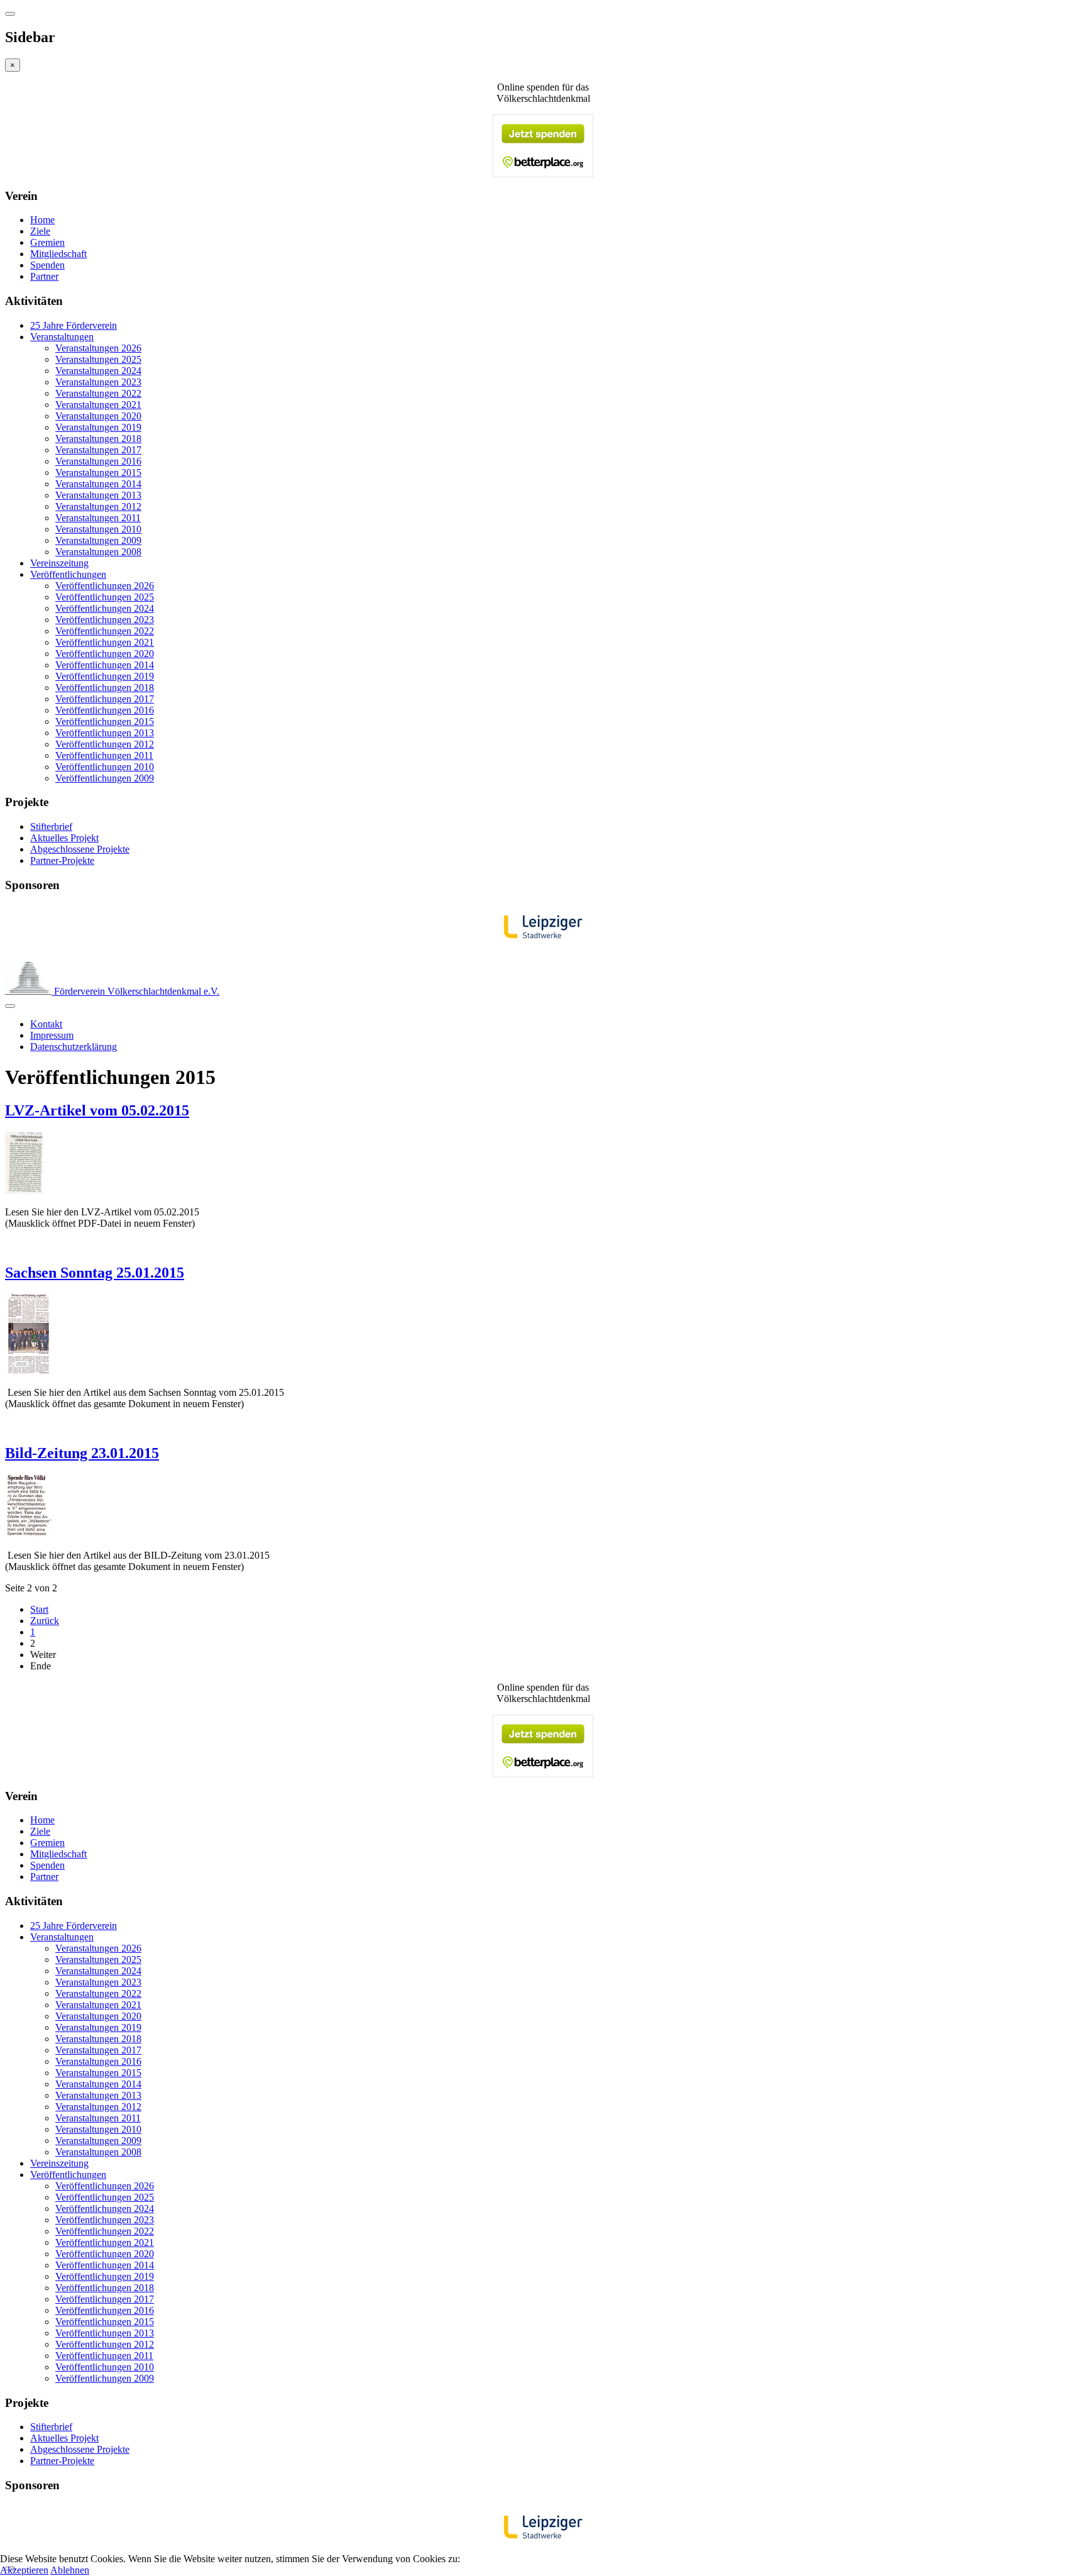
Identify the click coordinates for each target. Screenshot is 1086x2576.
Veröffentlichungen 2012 (105, 744)
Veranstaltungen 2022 (98, 393)
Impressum (52, 1035)
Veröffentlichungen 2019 (105, 676)
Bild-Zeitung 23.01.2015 (82, 1453)
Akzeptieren (24, 2570)
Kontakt (46, 1024)
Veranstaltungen (62, 337)
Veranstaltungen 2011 (98, 518)
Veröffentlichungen (68, 574)
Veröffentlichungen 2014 (105, 665)
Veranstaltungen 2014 (98, 484)
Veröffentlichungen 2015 (105, 721)
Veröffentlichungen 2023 (105, 620)
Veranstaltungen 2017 (98, 450)
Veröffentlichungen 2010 (105, 767)
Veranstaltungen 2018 (98, 439)
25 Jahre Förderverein (74, 325)
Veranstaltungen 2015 (98, 473)
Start (39, 1609)
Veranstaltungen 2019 (98, 427)
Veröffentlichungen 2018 (105, 688)
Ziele (40, 231)
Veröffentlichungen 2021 (105, 642)
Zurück (45, 1621)
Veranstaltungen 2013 (98, 495)
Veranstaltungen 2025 (98, 359)
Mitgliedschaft (58, 254)
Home (42, 220)
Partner (44, 276)
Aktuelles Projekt (64, 838)
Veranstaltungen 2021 (98, 405)
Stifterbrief (51, 826)
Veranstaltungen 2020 (98, 416)
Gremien (47, 242)
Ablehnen (70, 2570)
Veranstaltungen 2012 (98, 506)
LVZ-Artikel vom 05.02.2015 (97, 1110)
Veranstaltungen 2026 (98, 348)
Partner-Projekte (62, 860)
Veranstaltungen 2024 (98, 371)
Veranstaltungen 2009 (98, 540)
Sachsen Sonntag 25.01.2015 (95, 1273)
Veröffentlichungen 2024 (105, 608)
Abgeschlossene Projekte (80, 849)
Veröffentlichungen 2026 (105, 586)
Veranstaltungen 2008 (98, 552)
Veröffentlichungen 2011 (104, 755)
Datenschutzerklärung (74, 1047)
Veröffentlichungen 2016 (105, 710)
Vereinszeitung (59, 563)
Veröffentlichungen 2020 (105, 654)
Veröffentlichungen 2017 (105, 699)
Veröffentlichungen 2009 (105, 778)
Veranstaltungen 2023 (98, 382)
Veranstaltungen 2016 (98, 461)
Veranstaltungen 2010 (98, 529)
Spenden (47, 265)
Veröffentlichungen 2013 (105, 733)
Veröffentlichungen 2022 (105, 631)
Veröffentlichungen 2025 (105, 597)
